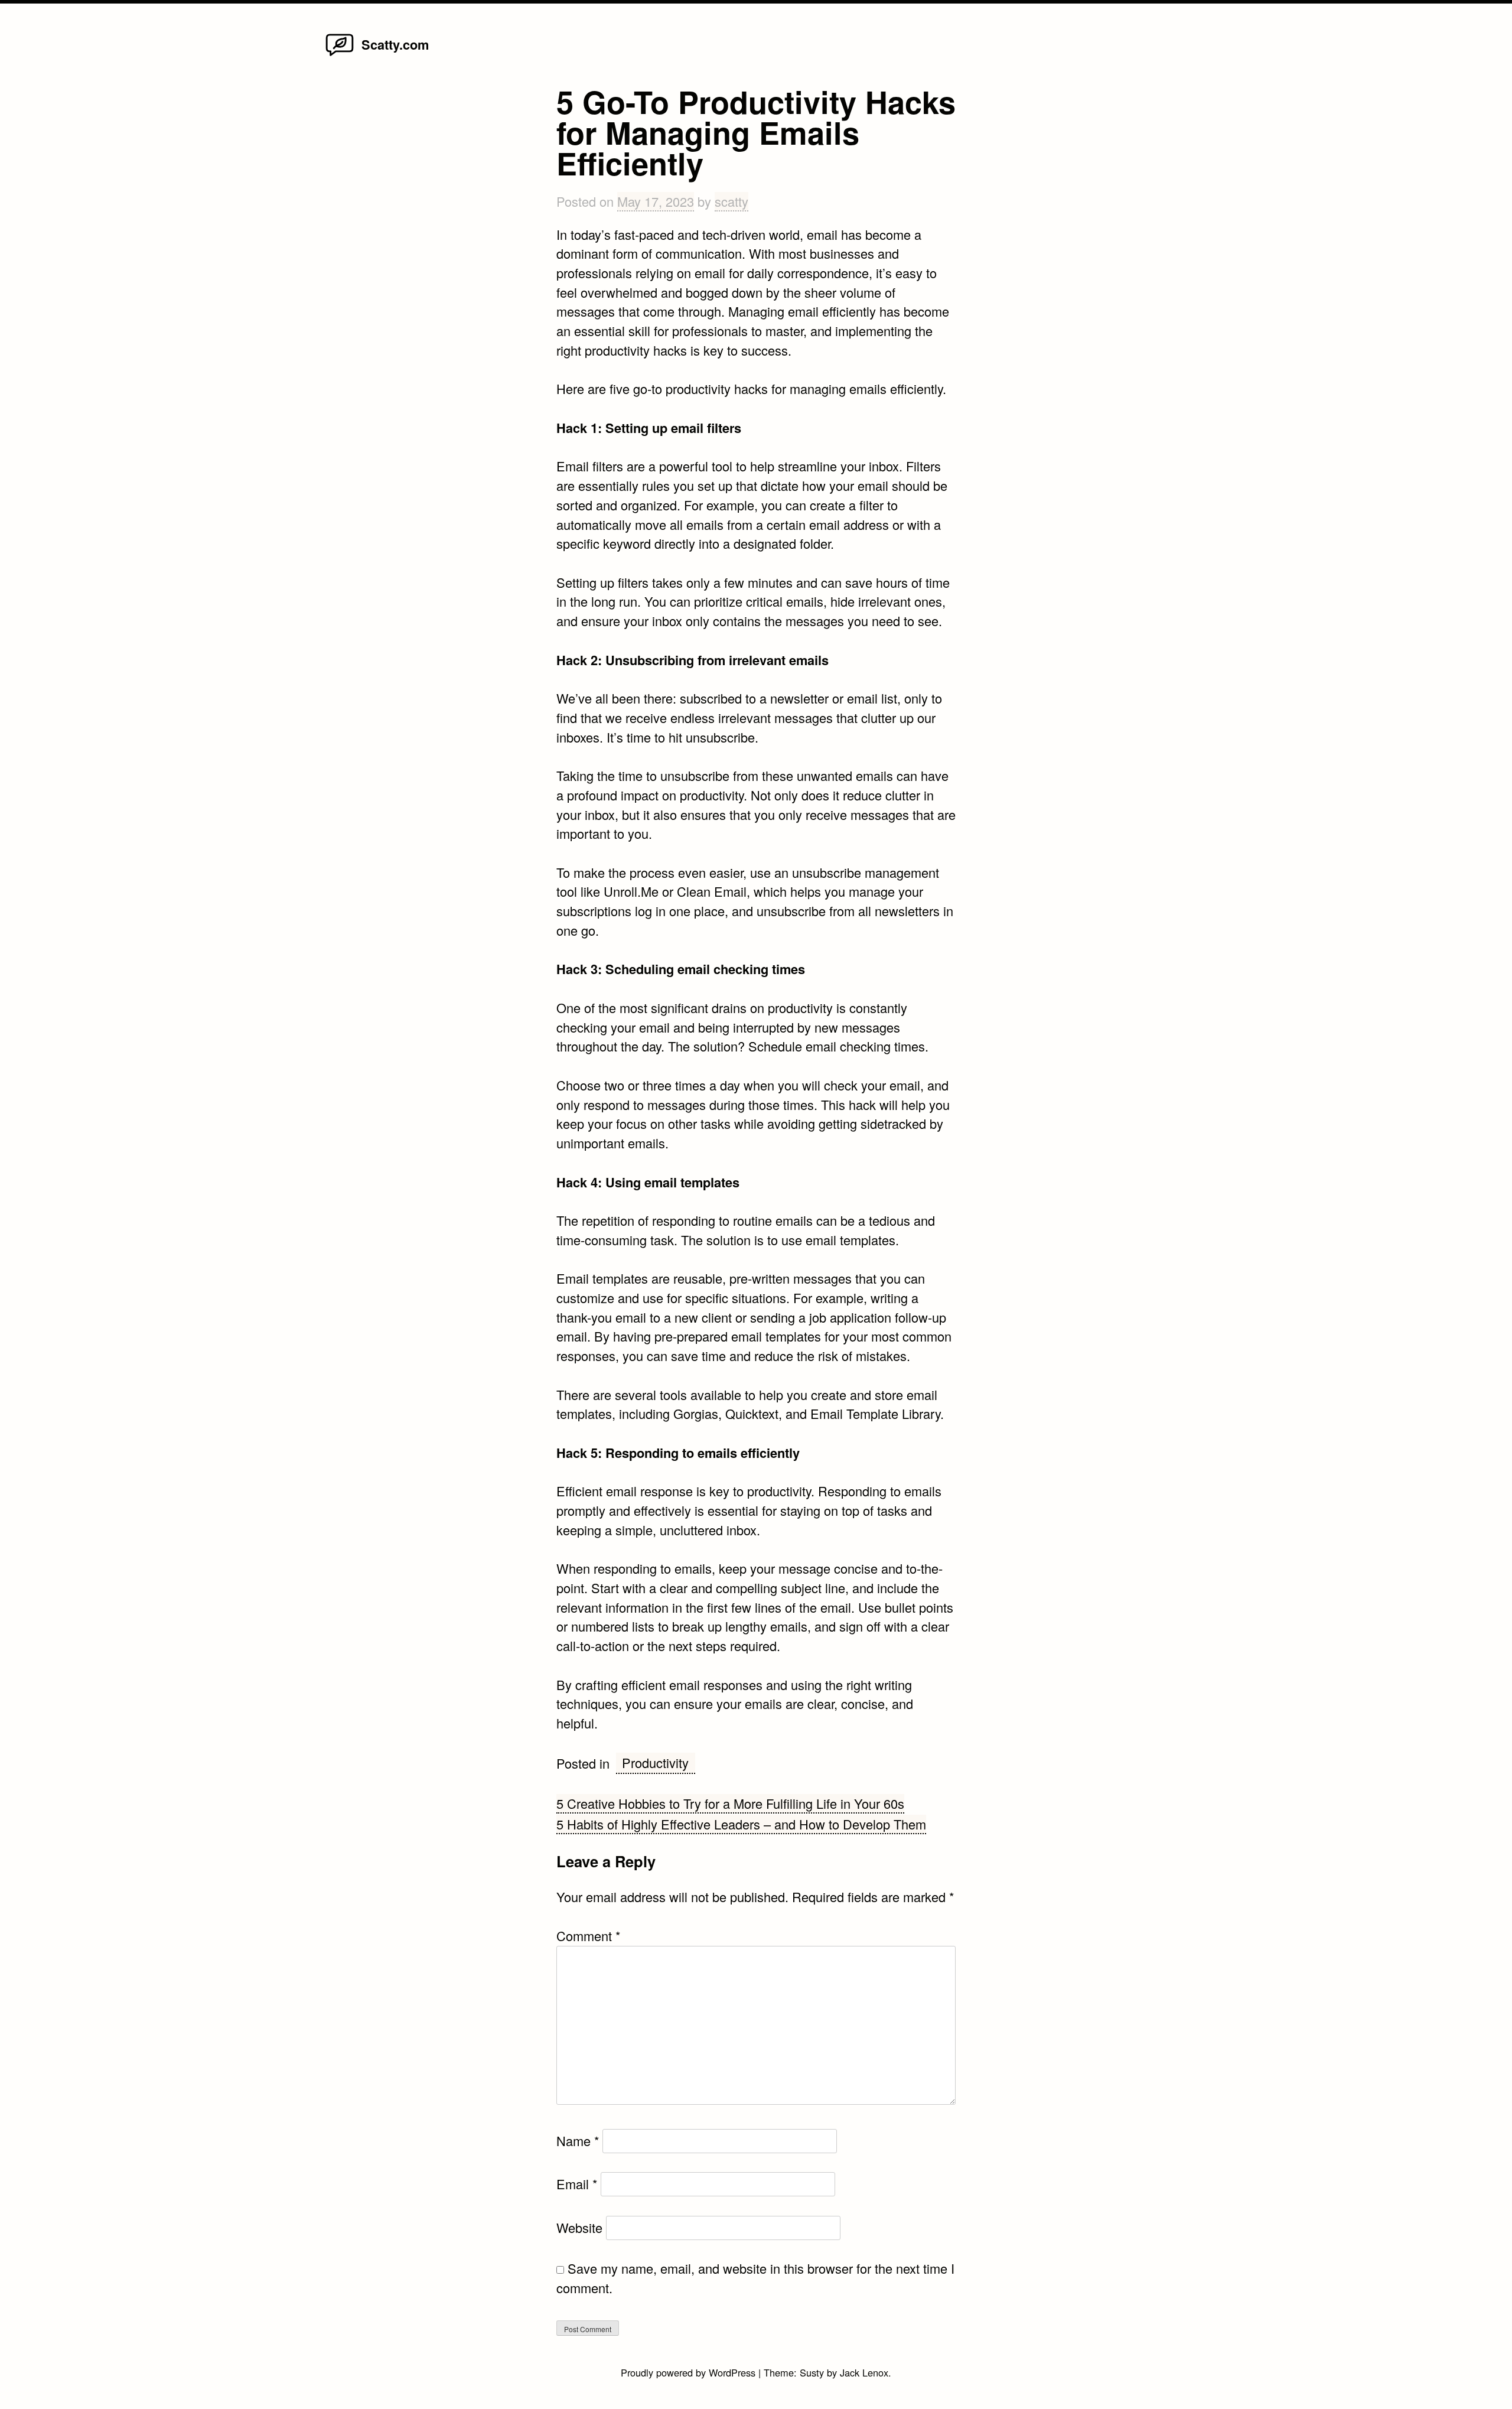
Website (579, 2227)
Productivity (655, 1762)
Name (578, 2141)
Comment (588, 1936)
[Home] (340, 55)
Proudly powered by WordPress (690, 2372)
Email (577, 2184)
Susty (812, 2372)
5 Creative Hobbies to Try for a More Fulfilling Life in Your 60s (730, 1803)
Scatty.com (395, 44)
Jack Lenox (864, 2372)
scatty (731, 201)
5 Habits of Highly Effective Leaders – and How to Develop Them (741, 1824)
